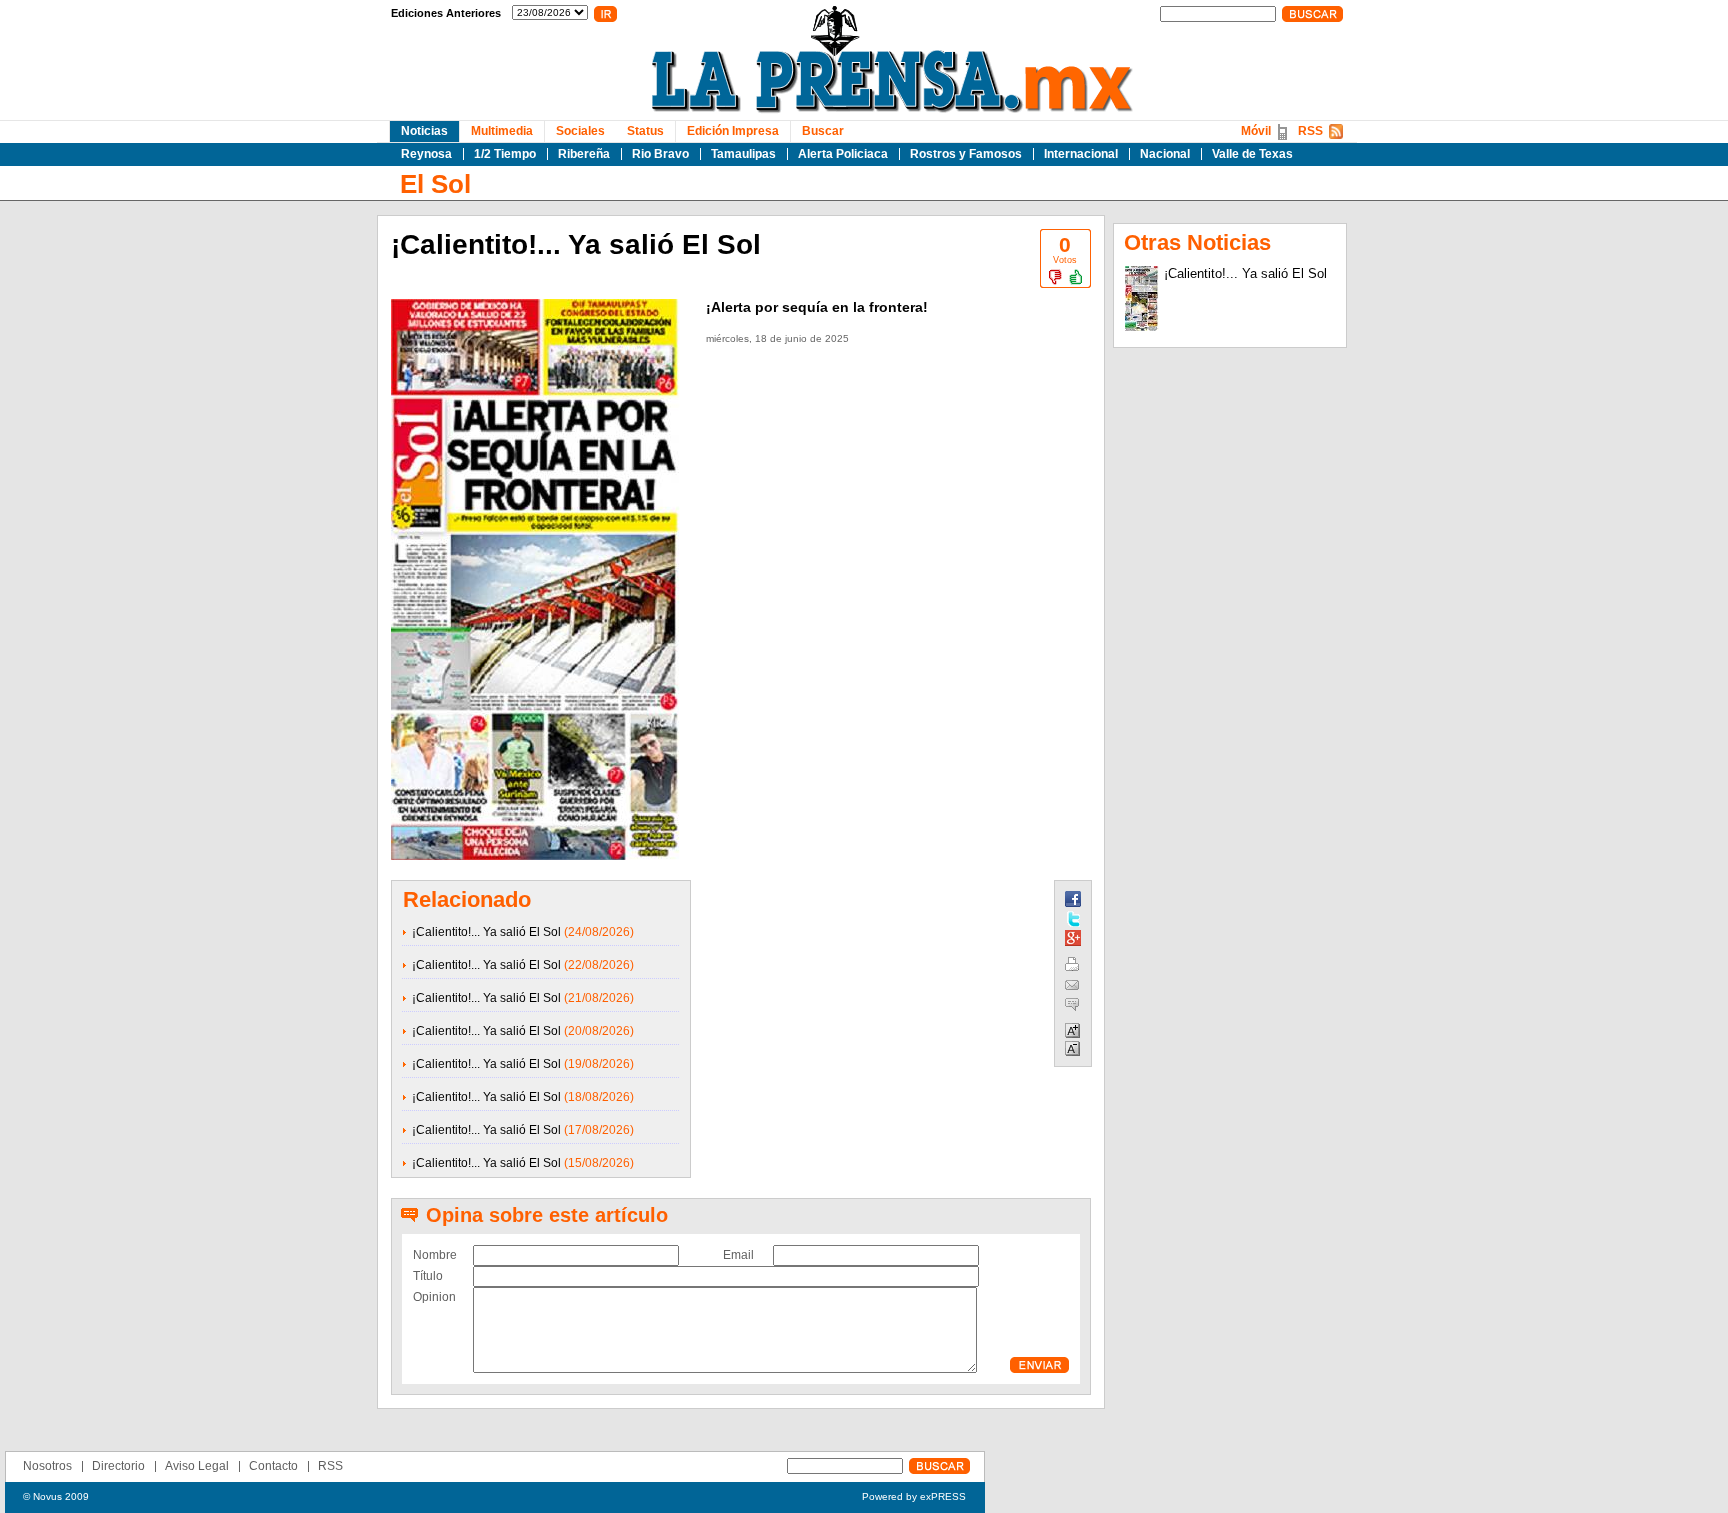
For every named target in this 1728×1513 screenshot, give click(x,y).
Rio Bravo (660, 154)
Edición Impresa (733, 131)
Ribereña (584, 154)
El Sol (435, 184)
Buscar (823, 131)
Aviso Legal (197, 1466)
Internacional (1081, 154)
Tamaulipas (743, 154)
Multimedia (502, 131)
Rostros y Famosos (966, 154)
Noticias (424, 131)
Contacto (273, 1466)
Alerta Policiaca (843, 154)
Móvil (1256, 131)
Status (645, 131)
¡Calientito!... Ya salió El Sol (486, 932)
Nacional (1165, 154)
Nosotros (47, 1466)
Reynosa (426, 154)
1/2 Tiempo (505, 154)
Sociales (580, 131)
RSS (1310, 131)
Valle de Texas (1252, 154)
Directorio (118, 1466)
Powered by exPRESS (914, 1496)
